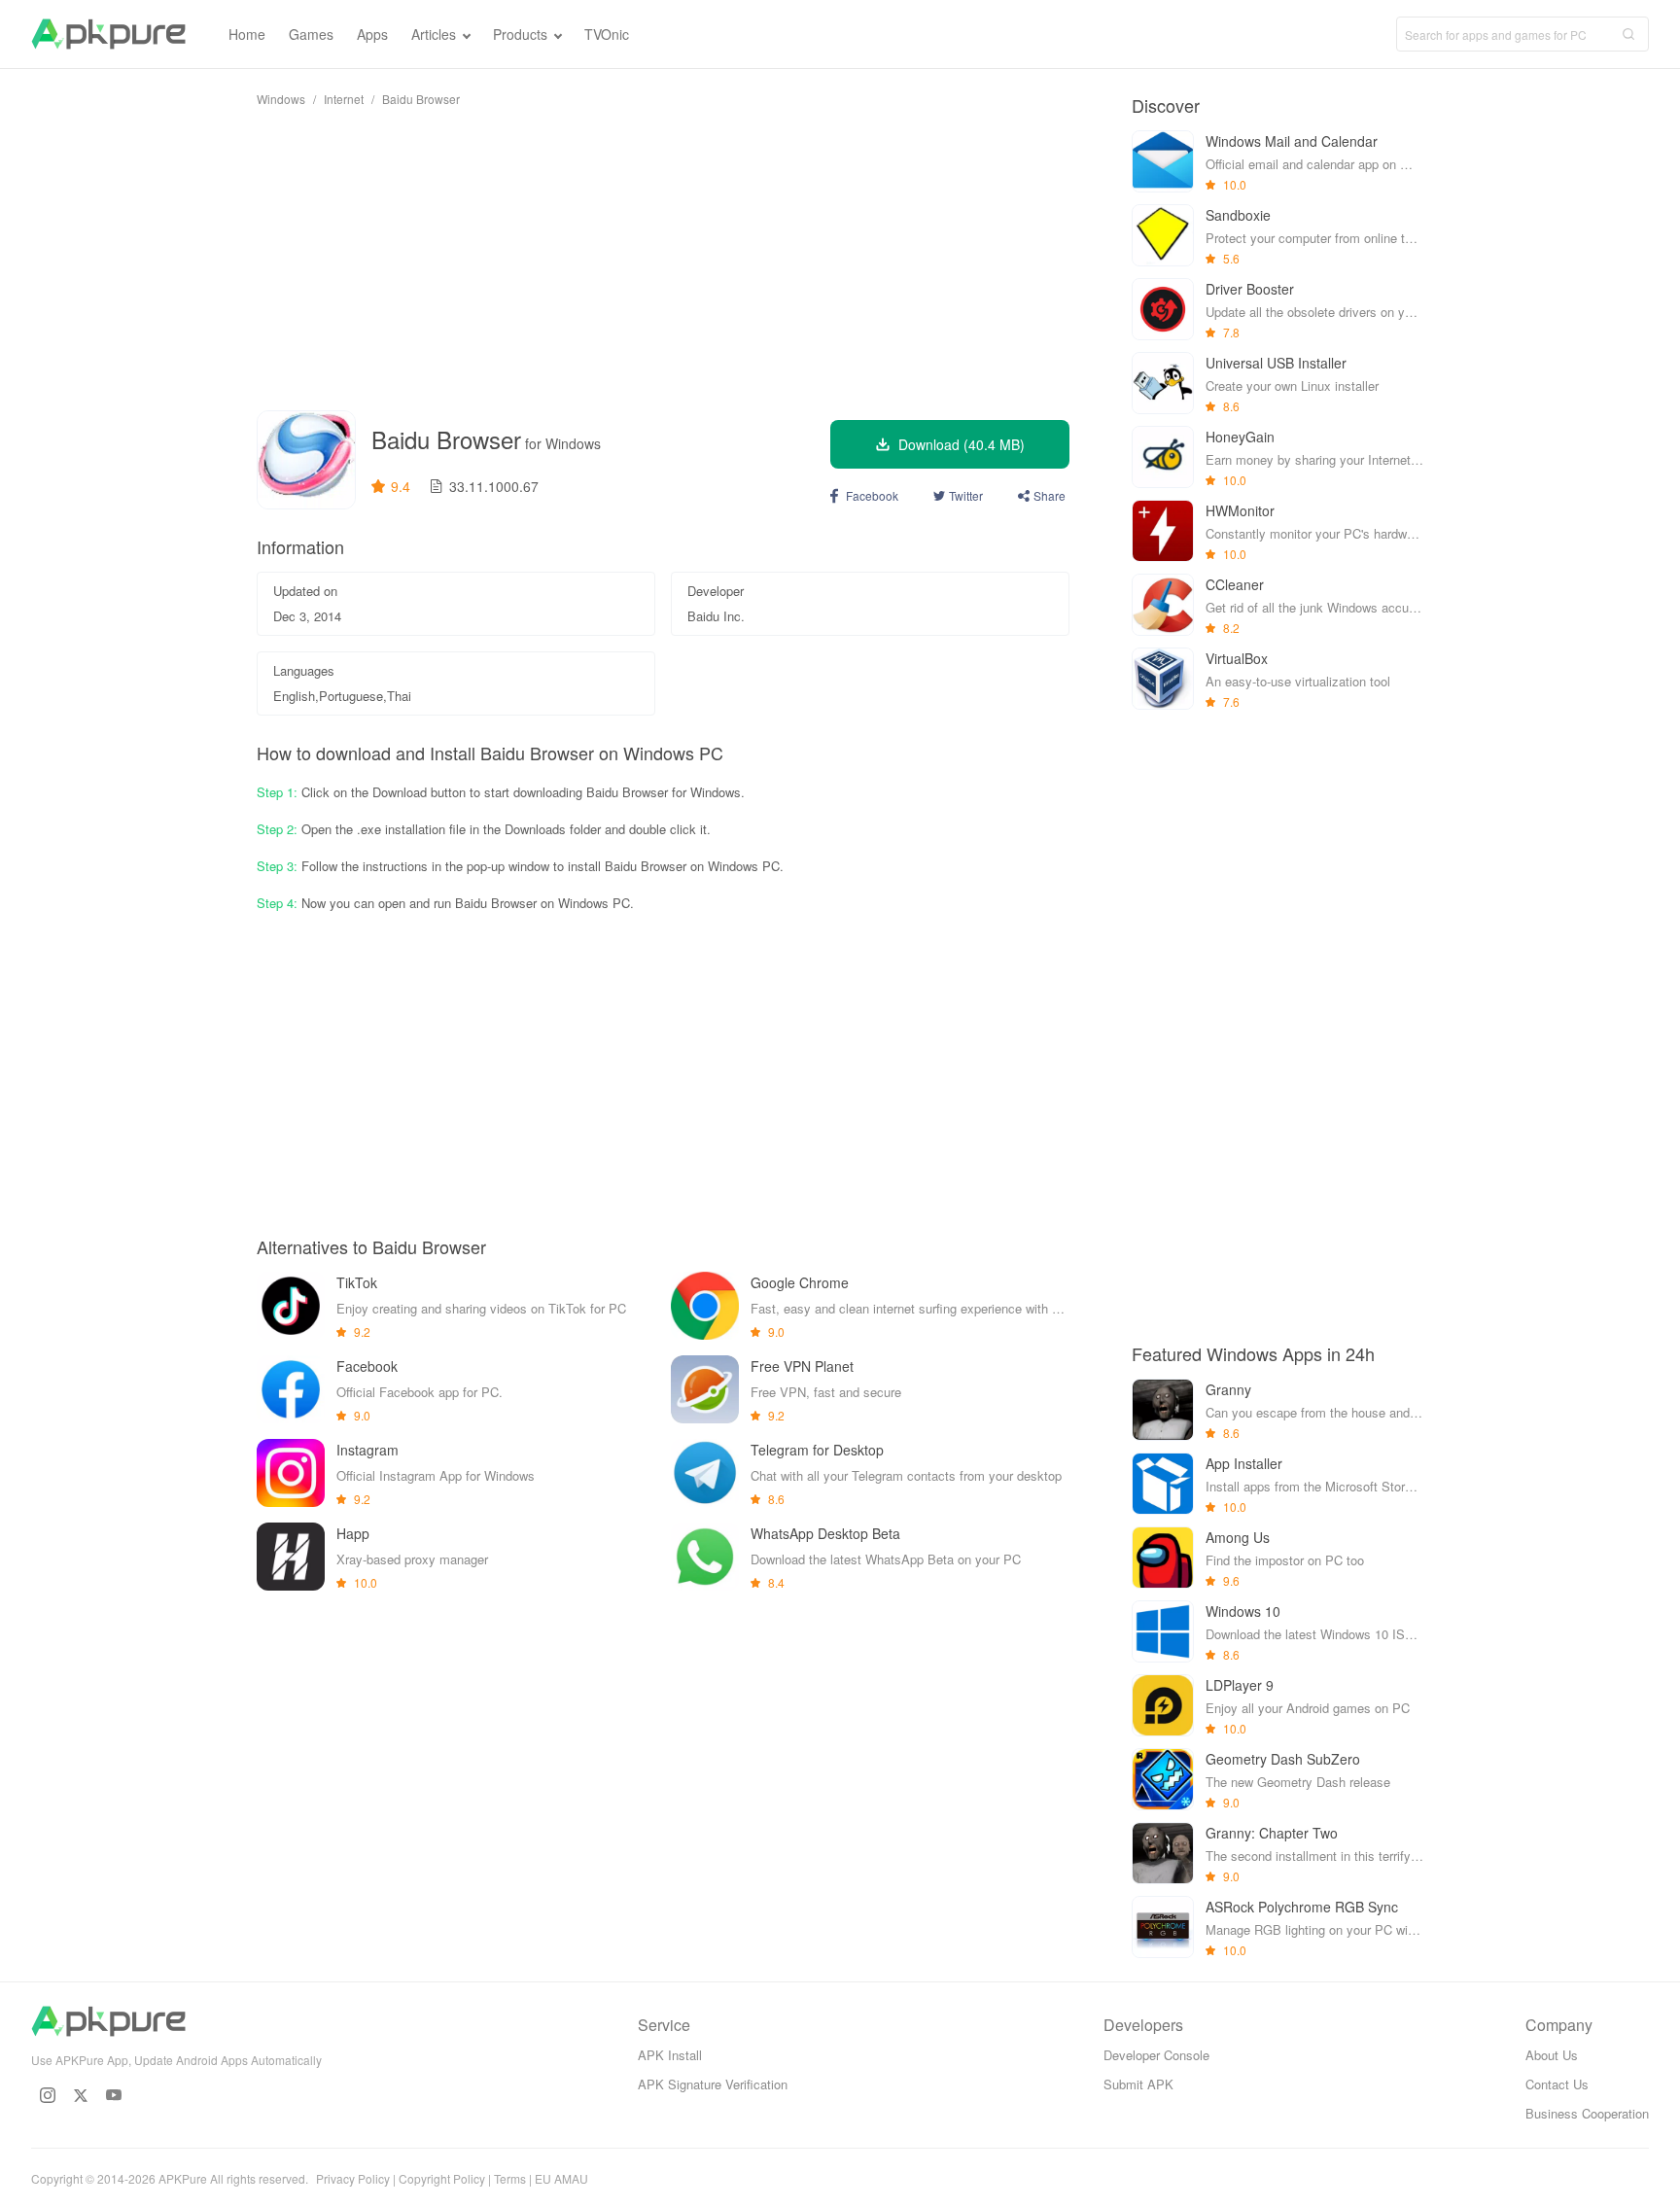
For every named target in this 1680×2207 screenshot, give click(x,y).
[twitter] (81, 2095)
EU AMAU (561, 2178)
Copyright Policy (442, 2178)
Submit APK (1138, 2084)
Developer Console (1156, 2055)
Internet (344, 99)
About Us (1552, 2055)
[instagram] (48, 2095)
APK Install (670, 2055)
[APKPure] (108, 34)
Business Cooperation (1587, 2113)
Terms (510, 2178)
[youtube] (114, 2095)
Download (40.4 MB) (962, 444)
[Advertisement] (663, 259)
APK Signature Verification (713, 2084)
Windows (281, 99)
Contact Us (1557, 2084)
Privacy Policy (353, 2178)
